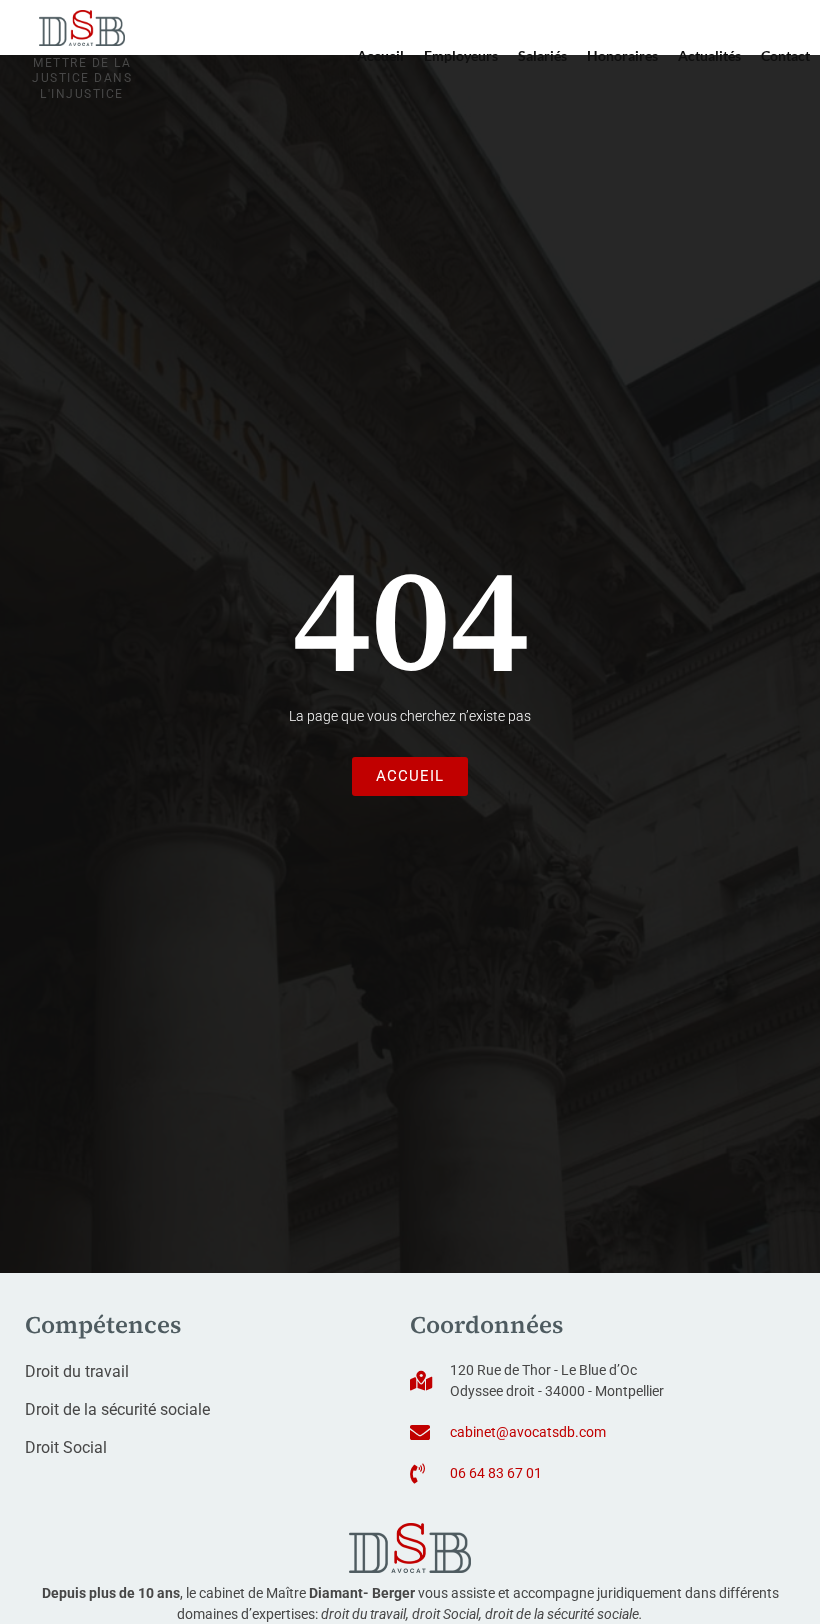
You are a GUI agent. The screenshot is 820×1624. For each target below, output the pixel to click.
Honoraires (622, 55)
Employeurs (461, 55)
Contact (785, 55)
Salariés (542, 55)
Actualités (709, 55)
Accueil (380, 55)
